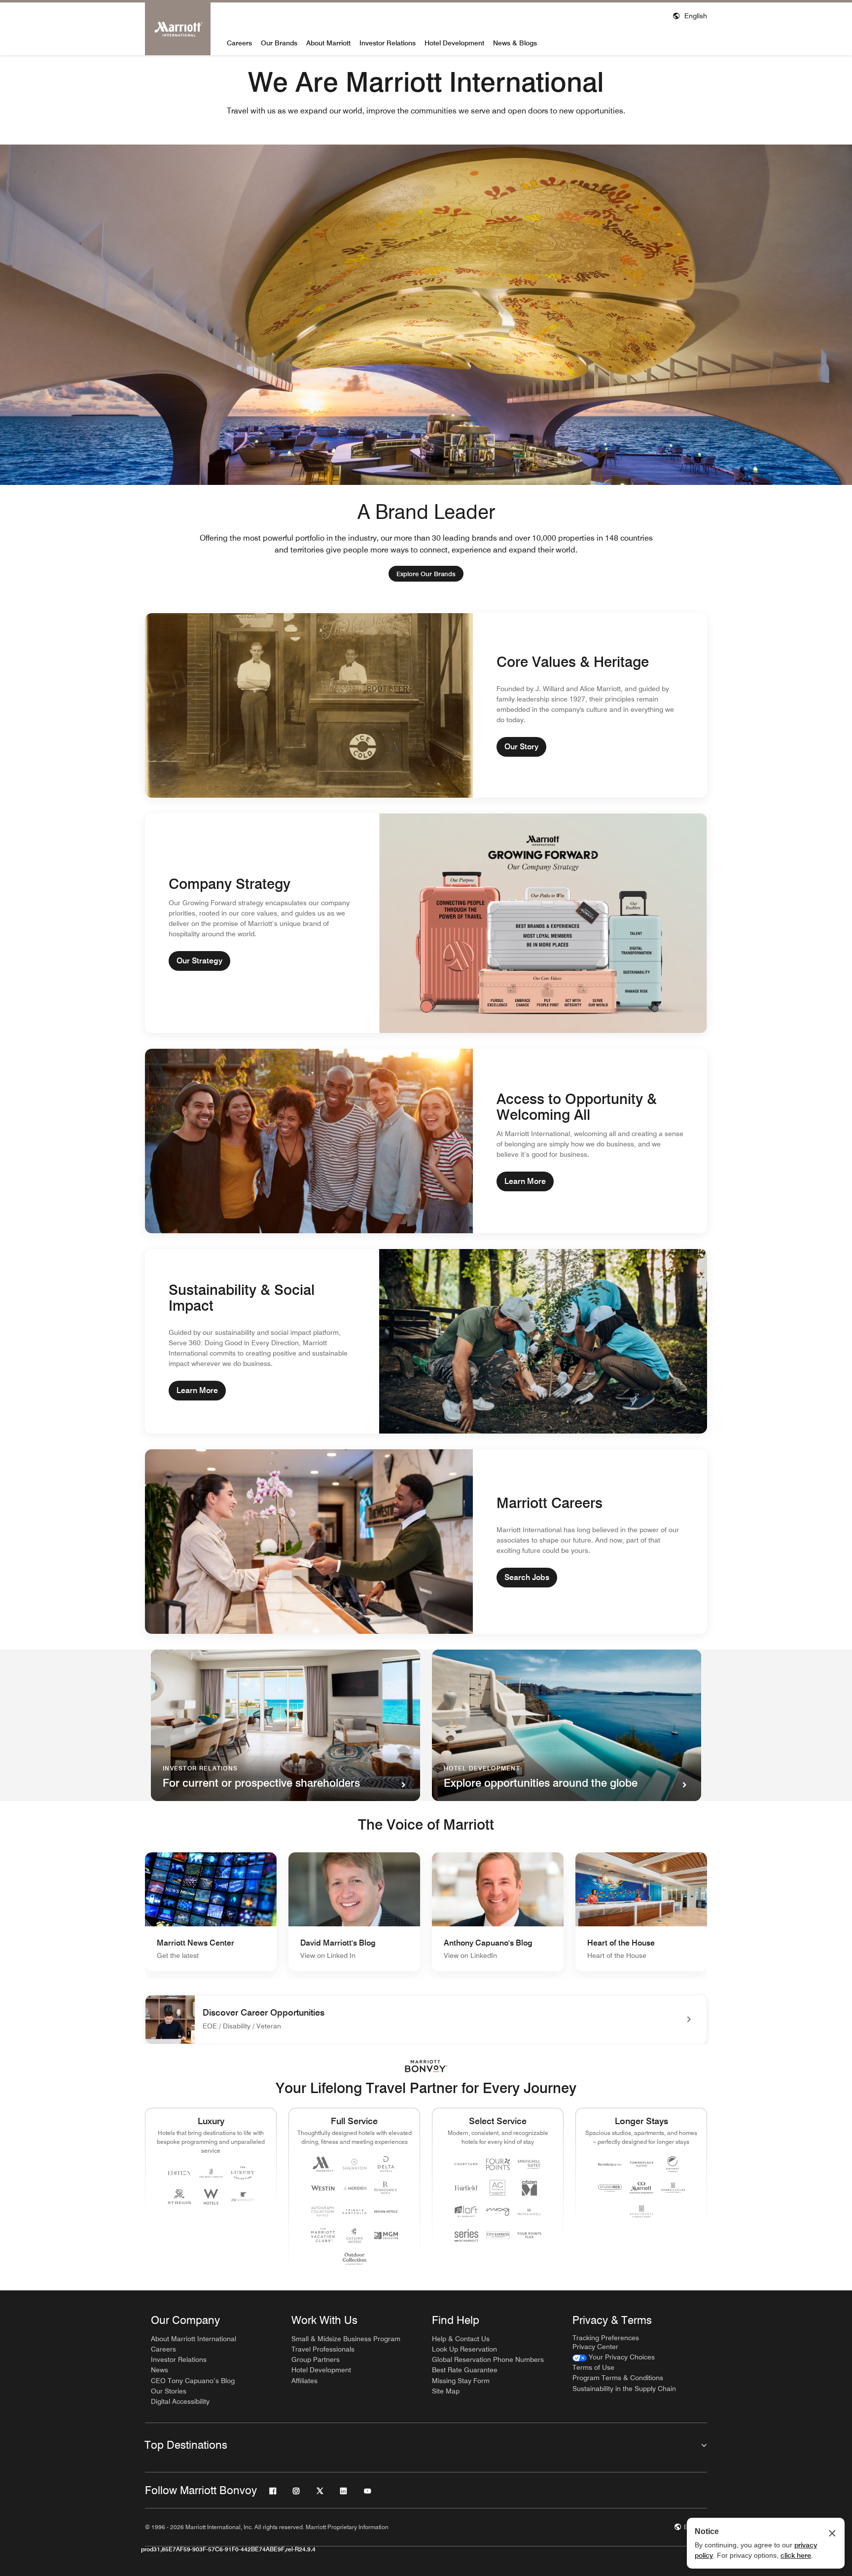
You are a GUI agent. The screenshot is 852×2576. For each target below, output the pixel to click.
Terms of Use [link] (593, 2367)
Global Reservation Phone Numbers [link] (488, 2359)
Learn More (525, 1181)
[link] (426, 574)
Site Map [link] (446, 2391)
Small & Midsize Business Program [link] (346, 2339)
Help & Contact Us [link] (461, 2339)
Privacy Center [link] (595, 2347)
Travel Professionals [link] (323, 2349)
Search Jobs (527, 1577)
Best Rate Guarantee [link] (465, 2370)
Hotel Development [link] (321, 2370)
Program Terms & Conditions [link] (618, 2378)
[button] (690, 15)
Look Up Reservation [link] (464, 2349)
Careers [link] (163, 2349)
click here (796, 2555)
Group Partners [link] (316, 2359)
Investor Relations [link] (179, 2359)
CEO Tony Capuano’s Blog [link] (193, 2381)
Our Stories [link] (169, 2391)
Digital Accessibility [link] (180, 2401)
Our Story (521, 747)
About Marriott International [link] (194, 2339)
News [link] (160, 2370)
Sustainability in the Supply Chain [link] (624, 2389)
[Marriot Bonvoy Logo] (426, 2066)
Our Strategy (199, 961)
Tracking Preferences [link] (606, 2338)
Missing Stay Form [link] (461, 2381)
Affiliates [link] (304, 2381)
